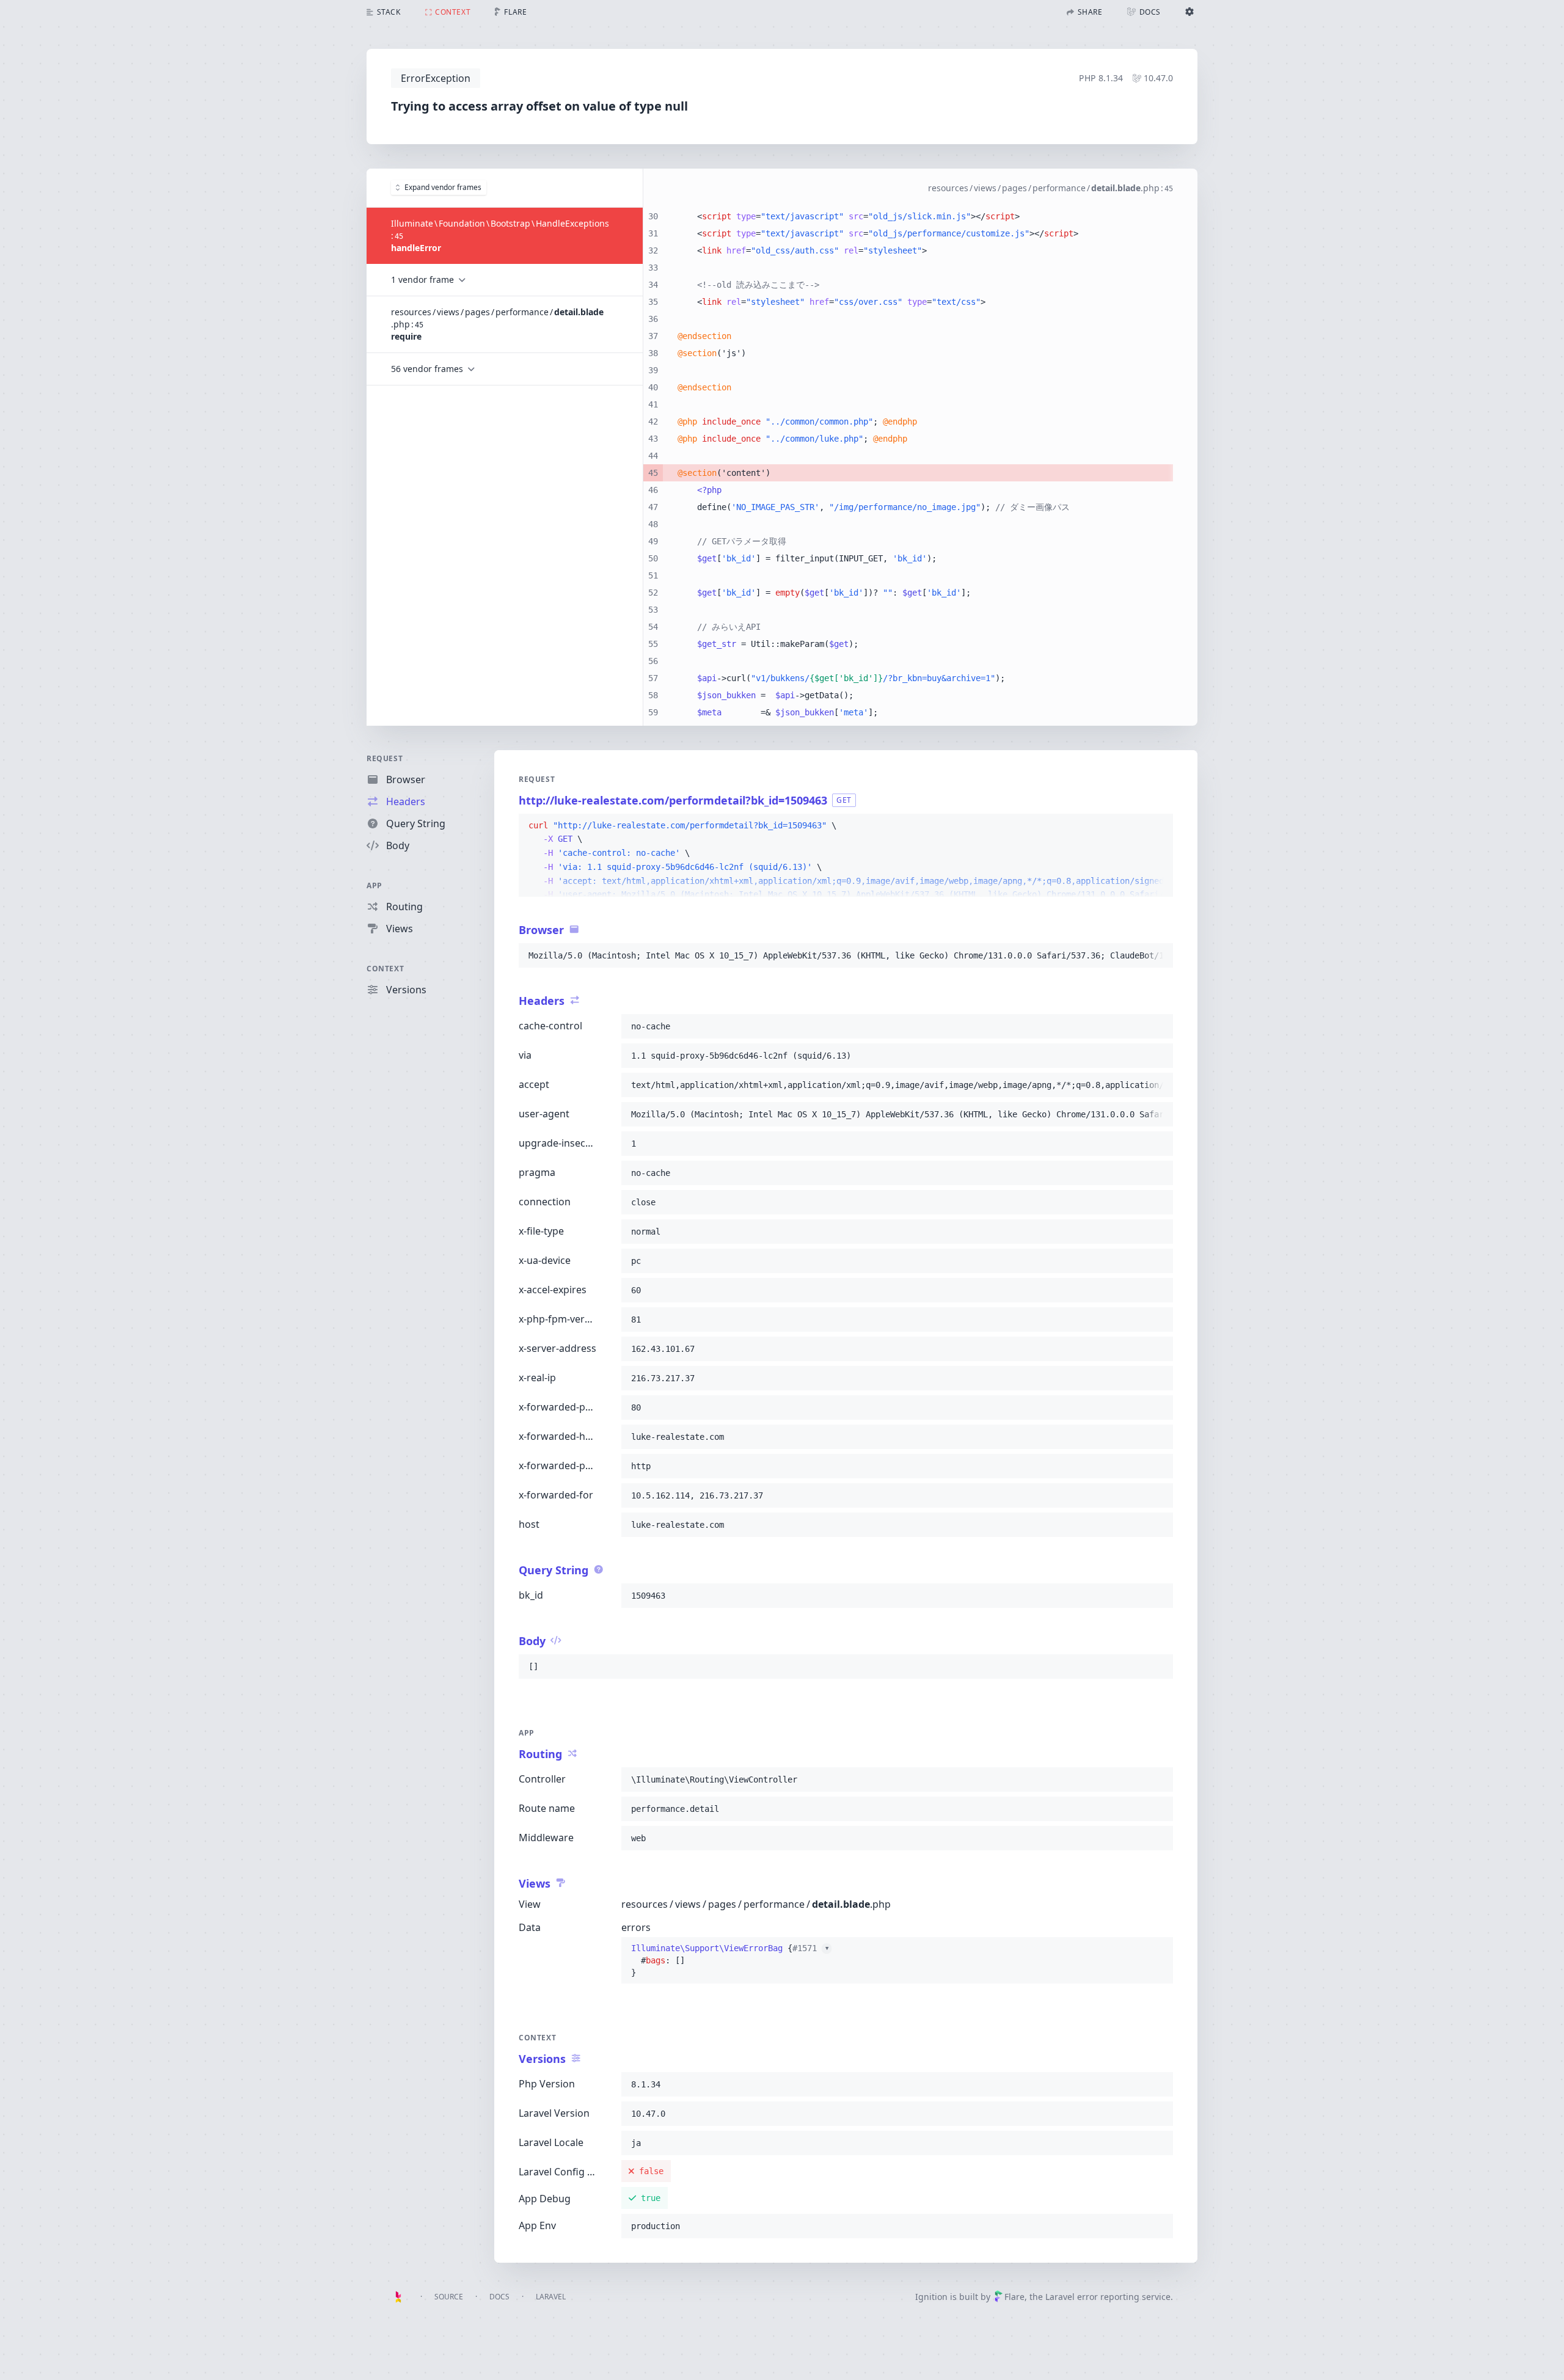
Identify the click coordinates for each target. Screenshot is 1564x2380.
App (375, 885)
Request (385, 758)
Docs (499, 2297)
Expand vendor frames (443, 187)
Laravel (551, 2297)
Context (385, 969)
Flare (1014, 2297)
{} (730, 1960)
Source (449, 2297)
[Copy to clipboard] (1158, 826)
